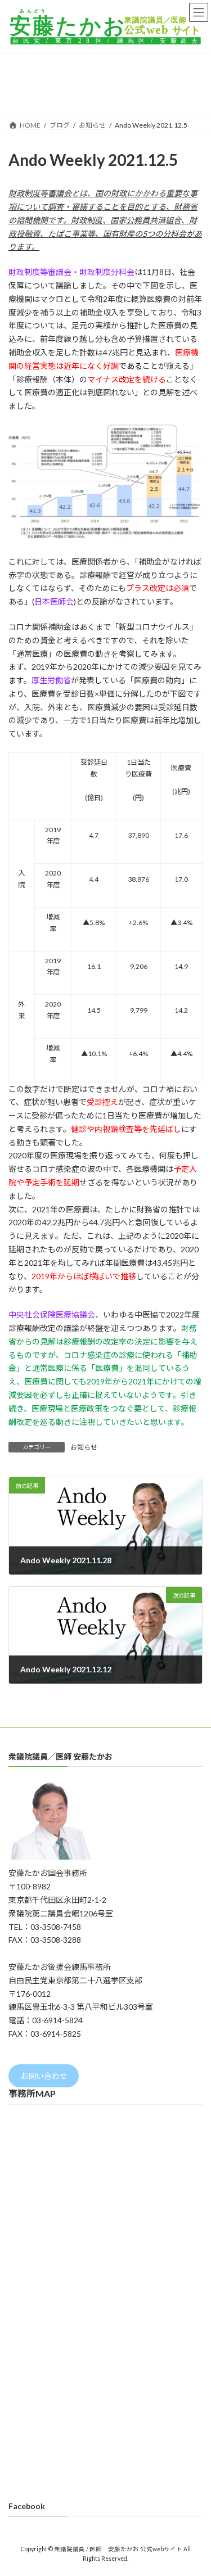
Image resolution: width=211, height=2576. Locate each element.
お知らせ (84, 1447)
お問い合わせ (44, 2076)
